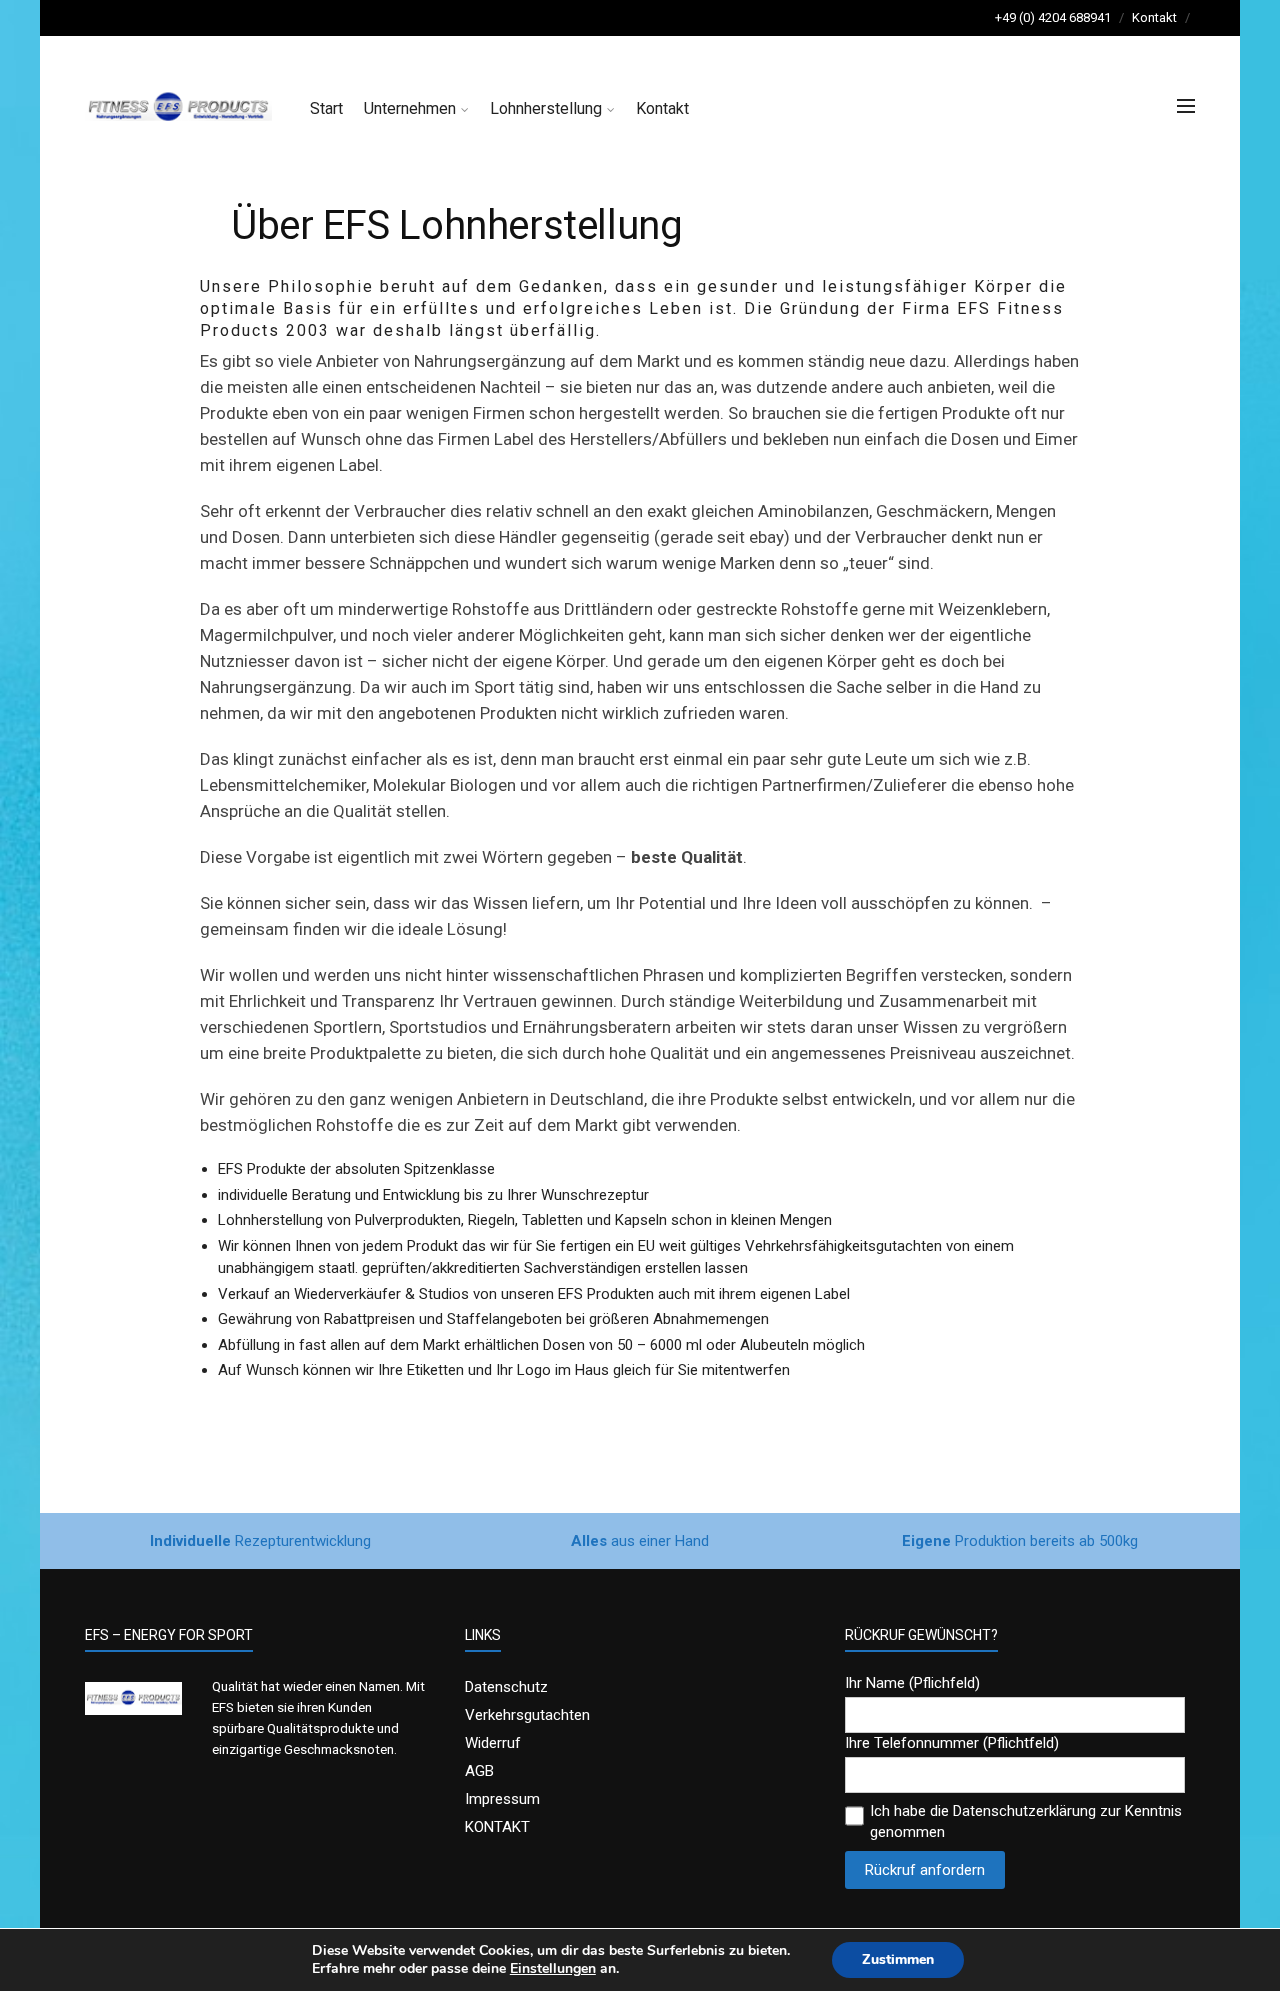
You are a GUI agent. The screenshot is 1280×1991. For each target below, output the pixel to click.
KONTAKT (497, 1827)
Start (326, 108)
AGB (479, 1771)
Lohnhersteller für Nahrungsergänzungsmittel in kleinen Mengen (269, 17)
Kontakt (1154, 17)
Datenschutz (506, 1687)
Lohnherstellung (546, 108)
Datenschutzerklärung (1024, 1811)
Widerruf (493, 1743)
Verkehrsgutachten (527, 1715)
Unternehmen (410, 108)
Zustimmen (898, 1959)
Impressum (502, 1799)
